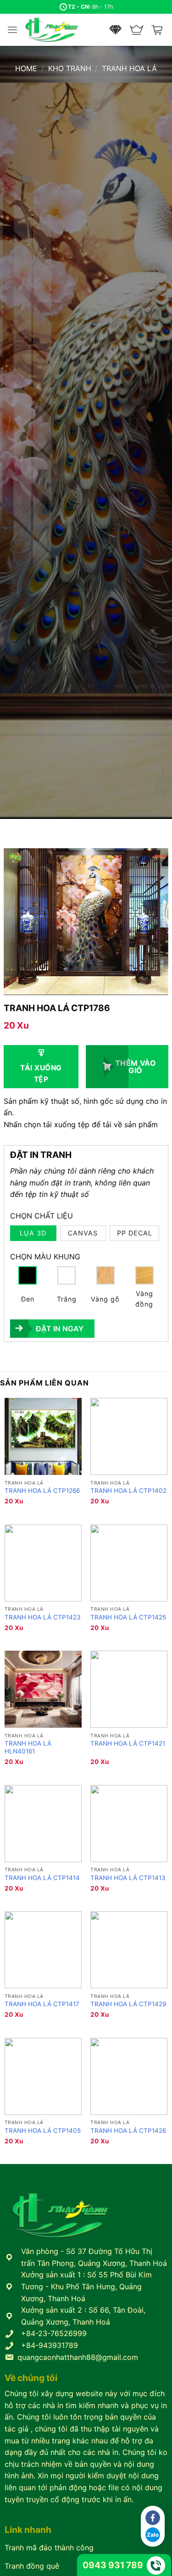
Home (26, 68)
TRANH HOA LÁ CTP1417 (42, 2004)
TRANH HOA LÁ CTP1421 (128, 1743)
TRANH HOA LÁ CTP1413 (128, 1878)
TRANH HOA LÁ (129, 68)
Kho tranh (70, 68)
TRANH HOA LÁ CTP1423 (43, 1617)
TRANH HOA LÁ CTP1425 (128, 1617)
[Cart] (158, 30)
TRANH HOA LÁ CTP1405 (43, 2131)
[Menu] (12, 30)
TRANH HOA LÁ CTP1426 (128, 2131)
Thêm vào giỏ (136, 1067)
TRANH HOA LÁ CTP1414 (42, 1878)
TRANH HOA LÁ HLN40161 (28, 1747)
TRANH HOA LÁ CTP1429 (128, 2004)
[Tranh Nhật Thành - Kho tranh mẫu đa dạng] (63, 30)
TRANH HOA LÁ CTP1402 (128, 1491)
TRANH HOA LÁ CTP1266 (42, 1491)
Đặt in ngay (60, 1329)
